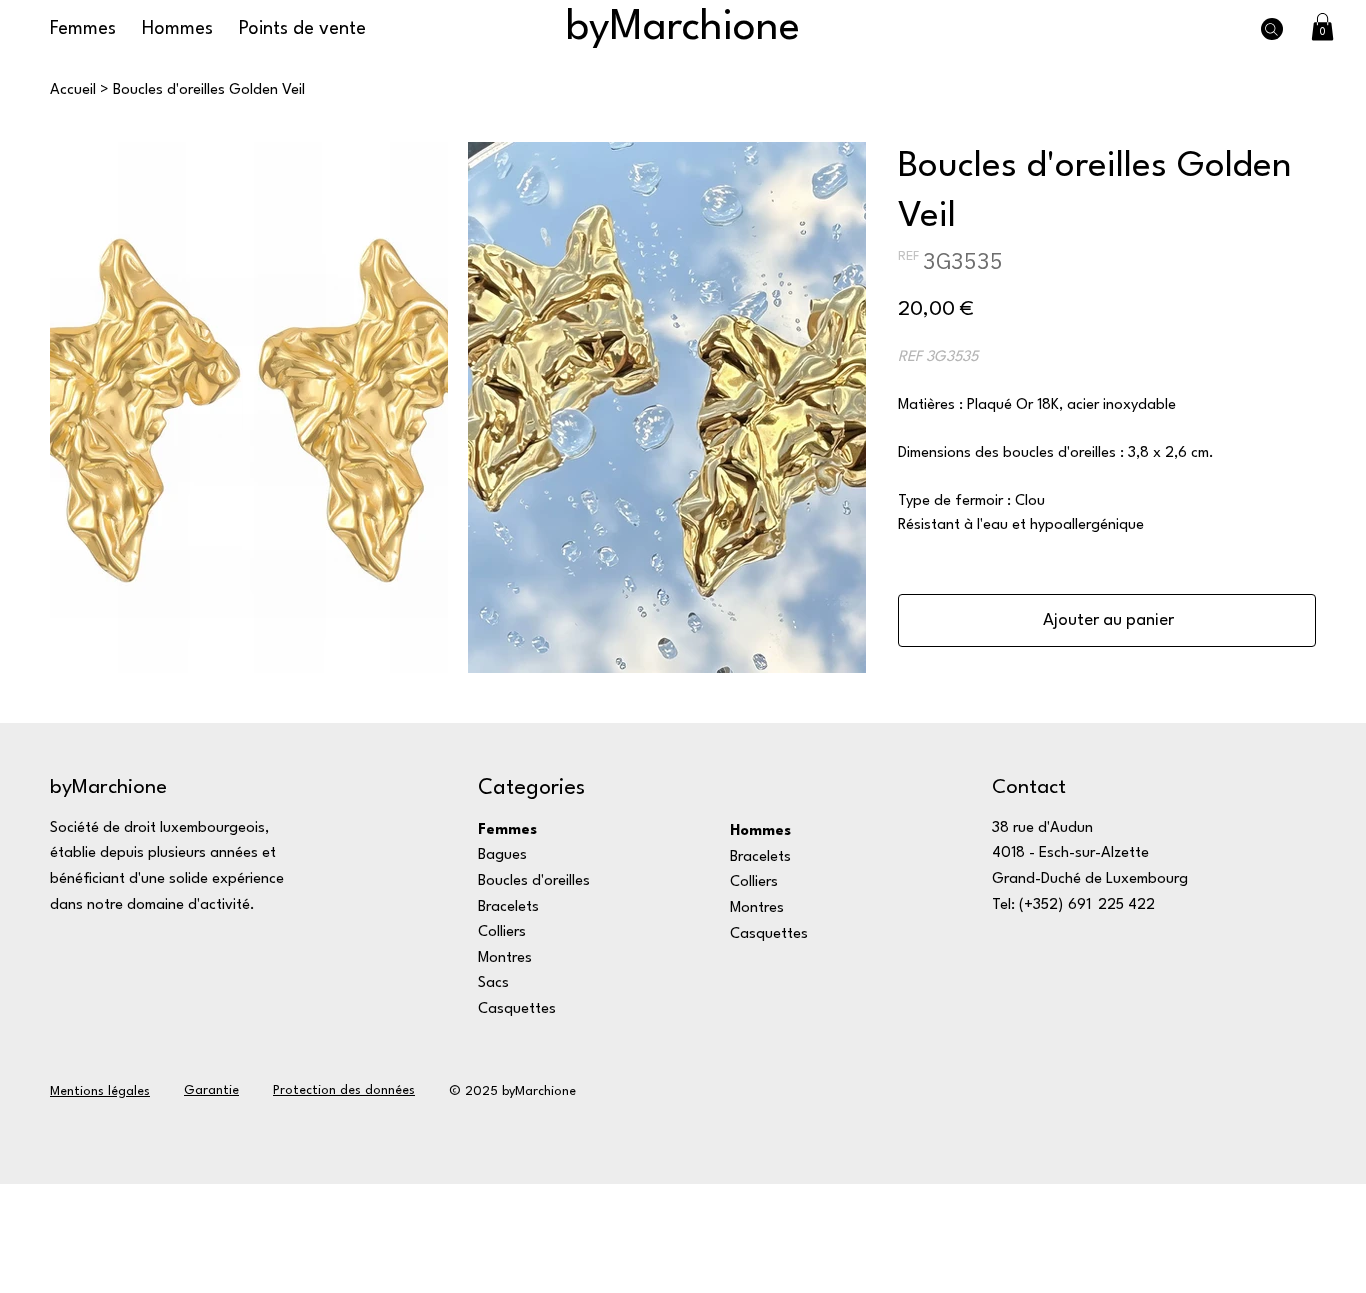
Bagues (502, 855)
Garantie (211, 1090)
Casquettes (517, 1009)
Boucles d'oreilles (534, 881)
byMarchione (683, 28)
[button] (1322, 26)
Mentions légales (100, 1091)
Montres (505, 958)
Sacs (493, 983)
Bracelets (508, 907)
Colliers (502, 932)
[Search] (1272, 29)
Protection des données (344, 1090)
